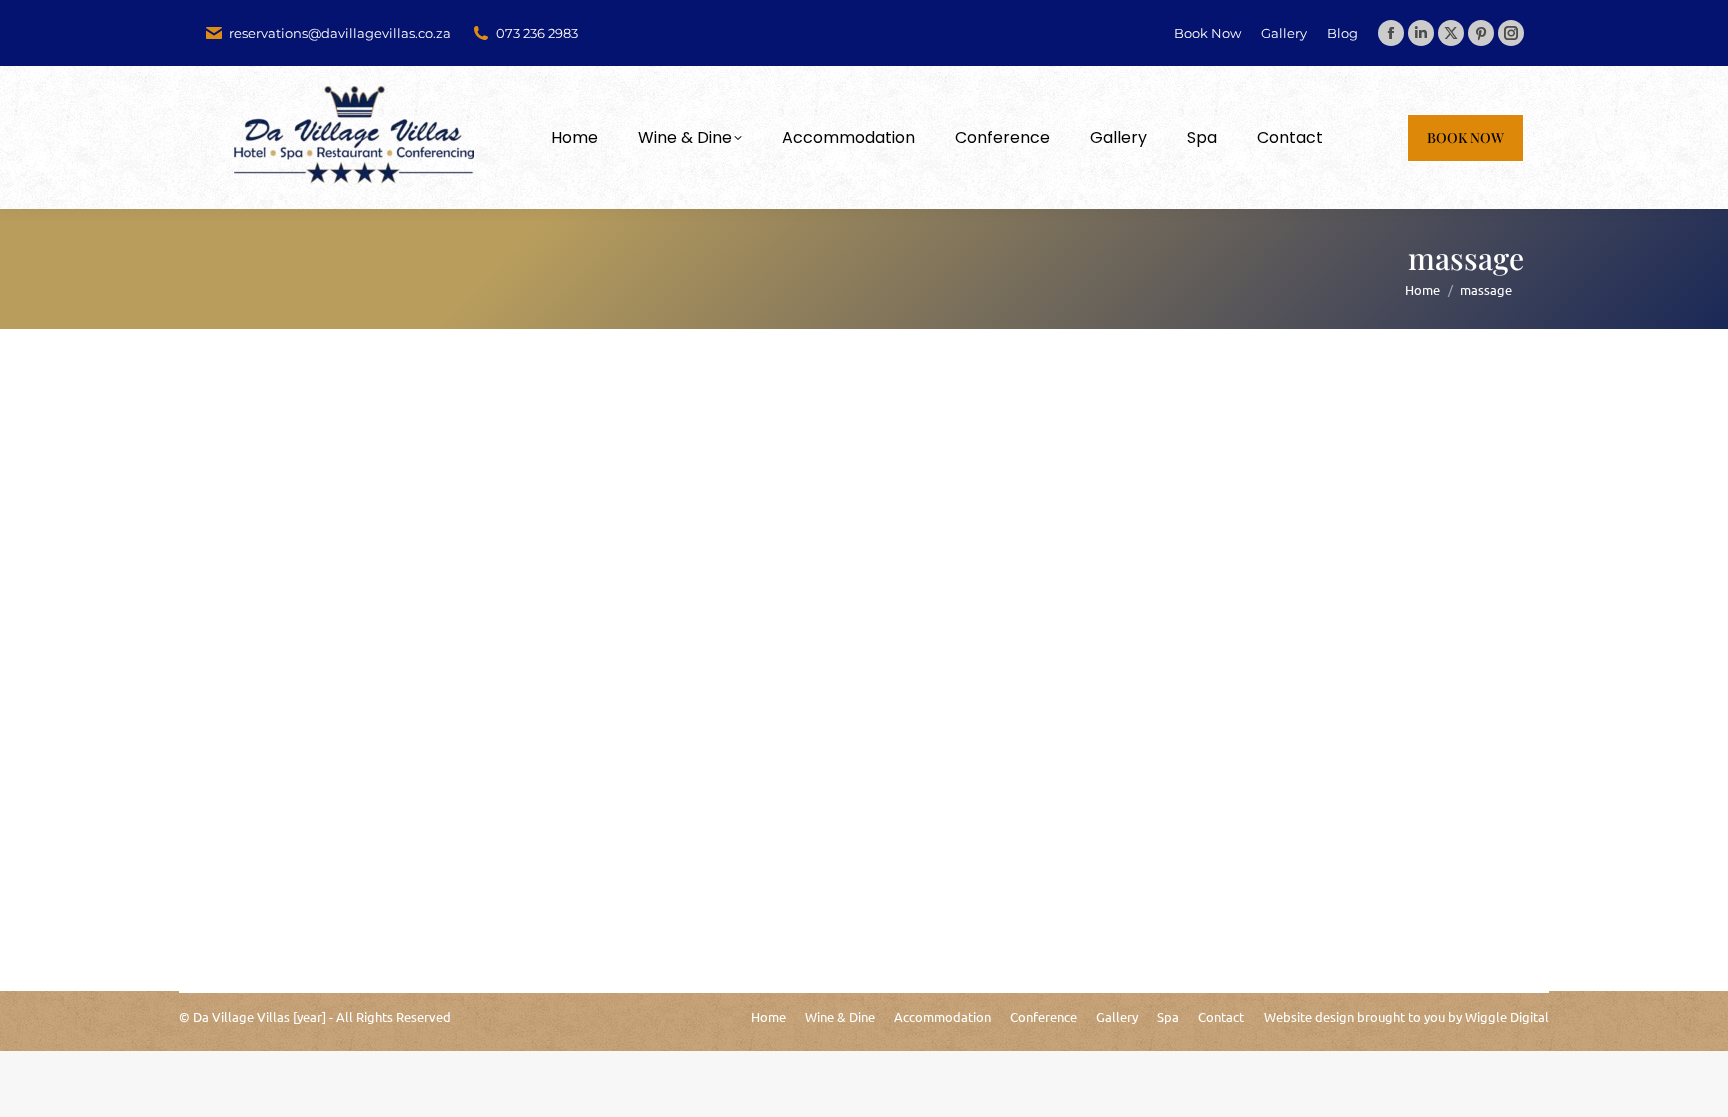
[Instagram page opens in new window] (1511, 33)
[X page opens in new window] (1451, 33)
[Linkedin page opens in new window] (1421, 33)
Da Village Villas (241, 1016)
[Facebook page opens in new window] (1391, 33)
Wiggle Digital (1507, 1016)
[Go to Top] (1698, 1087)
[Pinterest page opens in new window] (1481, 33)
